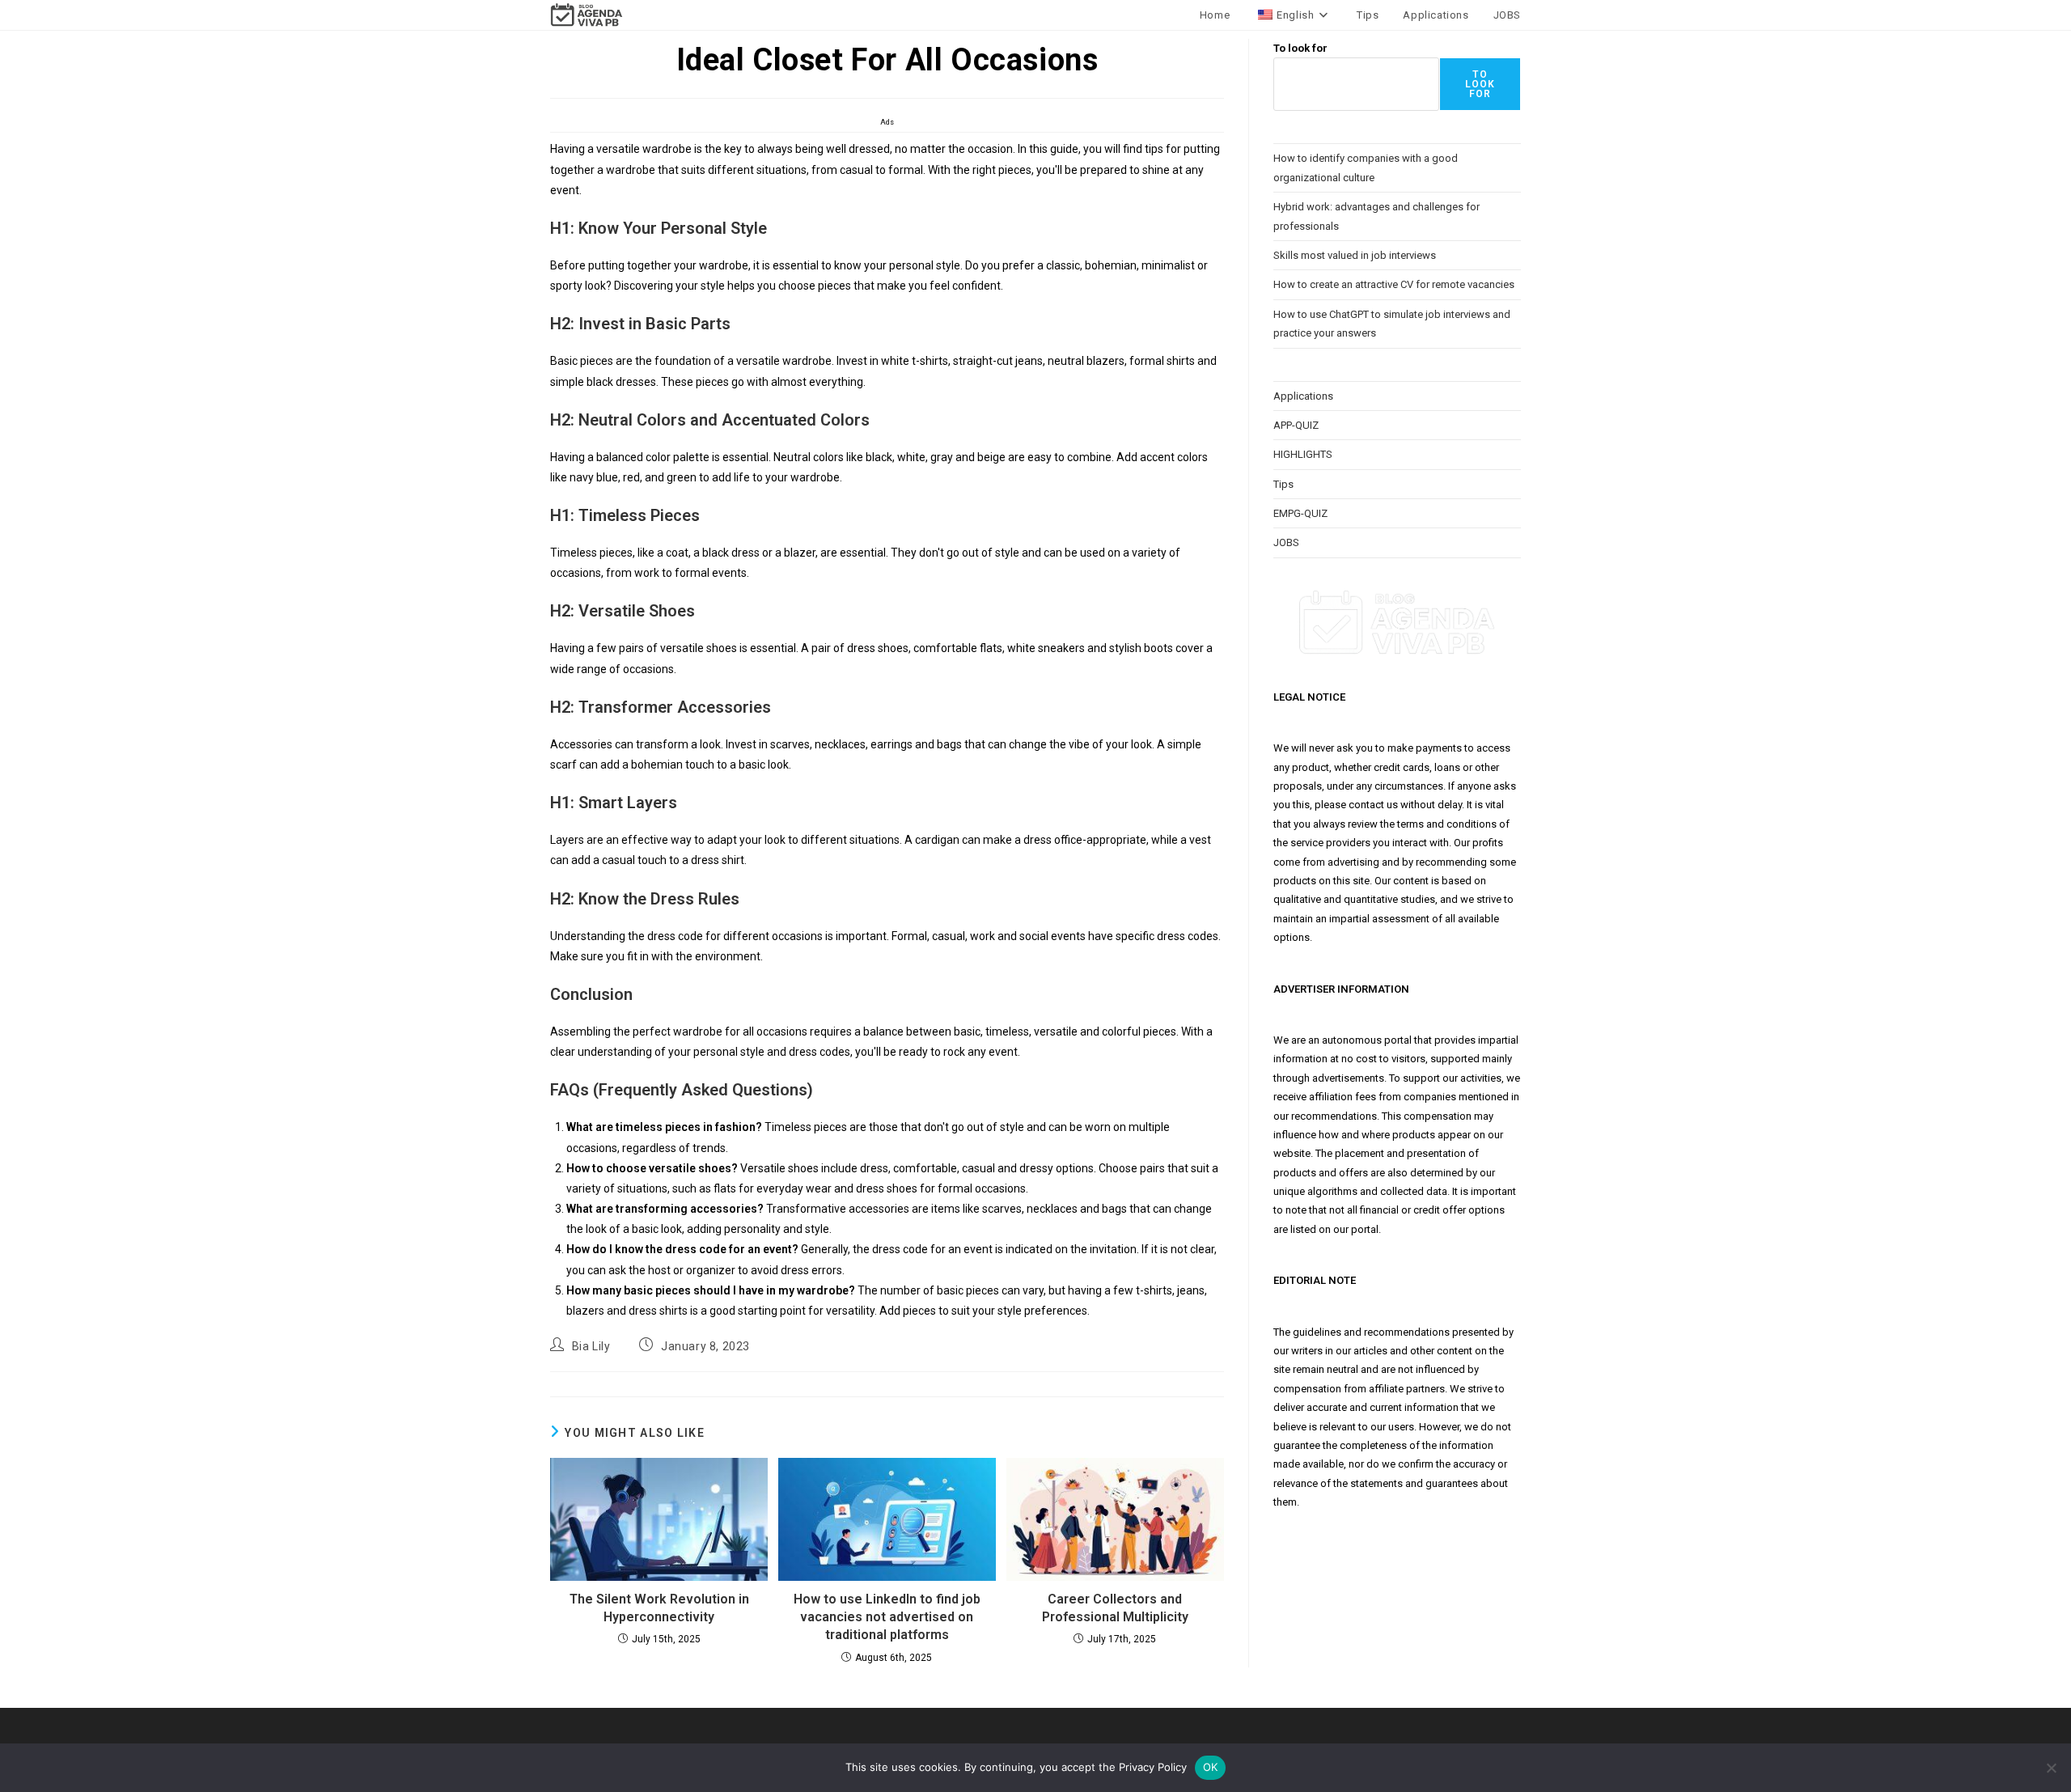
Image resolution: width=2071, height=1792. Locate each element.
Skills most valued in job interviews (1355, 255)
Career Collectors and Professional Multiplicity (1115, 1608)
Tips (1283, 484)
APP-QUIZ (1296, 425)
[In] (2051, 1768)
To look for (1300, 48)
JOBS (1286, 542)
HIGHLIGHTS (1303, 454)
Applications (1303, 396)
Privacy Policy (1153, 1767)
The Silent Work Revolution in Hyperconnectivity (659, 1608)
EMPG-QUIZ (1300, 513)
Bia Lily (591, 1346)
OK (1211, 1767)
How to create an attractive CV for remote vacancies (1394, 284)
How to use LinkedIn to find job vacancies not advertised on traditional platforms (887, 1617)
